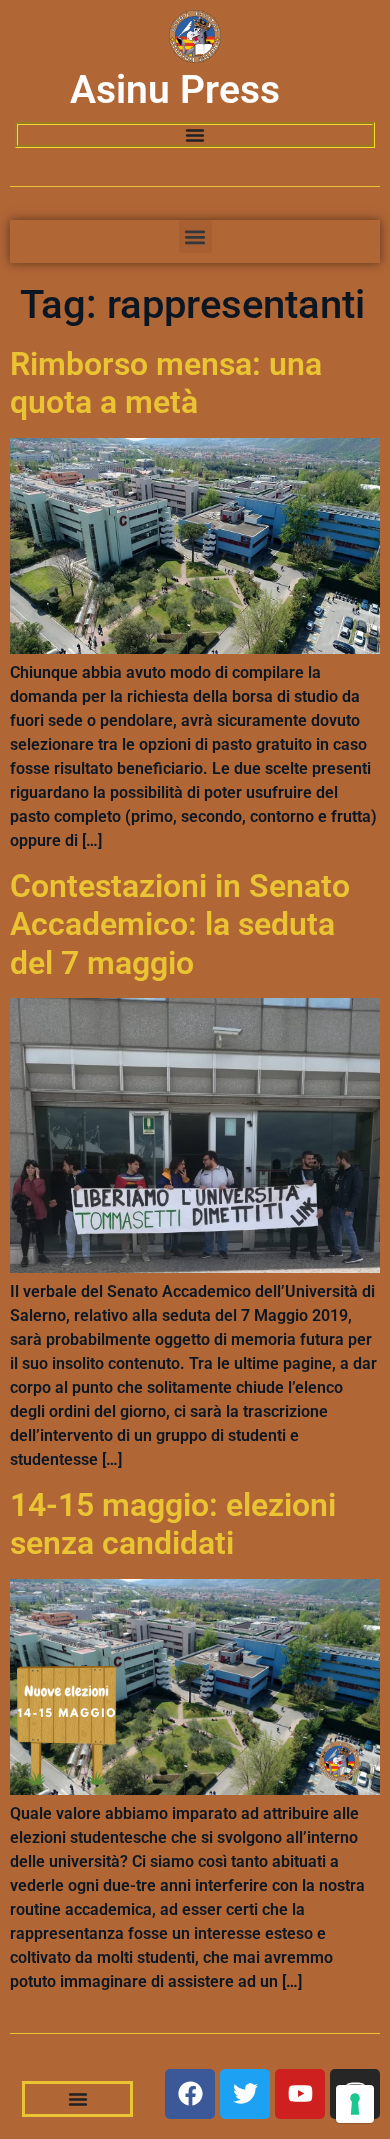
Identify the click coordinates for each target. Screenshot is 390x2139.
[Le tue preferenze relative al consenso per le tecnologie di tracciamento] (355, 2104)
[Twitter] (245, 2094)
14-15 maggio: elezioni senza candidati (173, 1524)
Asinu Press (175, 90)
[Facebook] (190, 2094)
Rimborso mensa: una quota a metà (166, 383)
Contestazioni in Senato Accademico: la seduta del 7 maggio (180, 924)
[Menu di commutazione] (195, 135)
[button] (195, 236)
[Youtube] (300, 2094)
